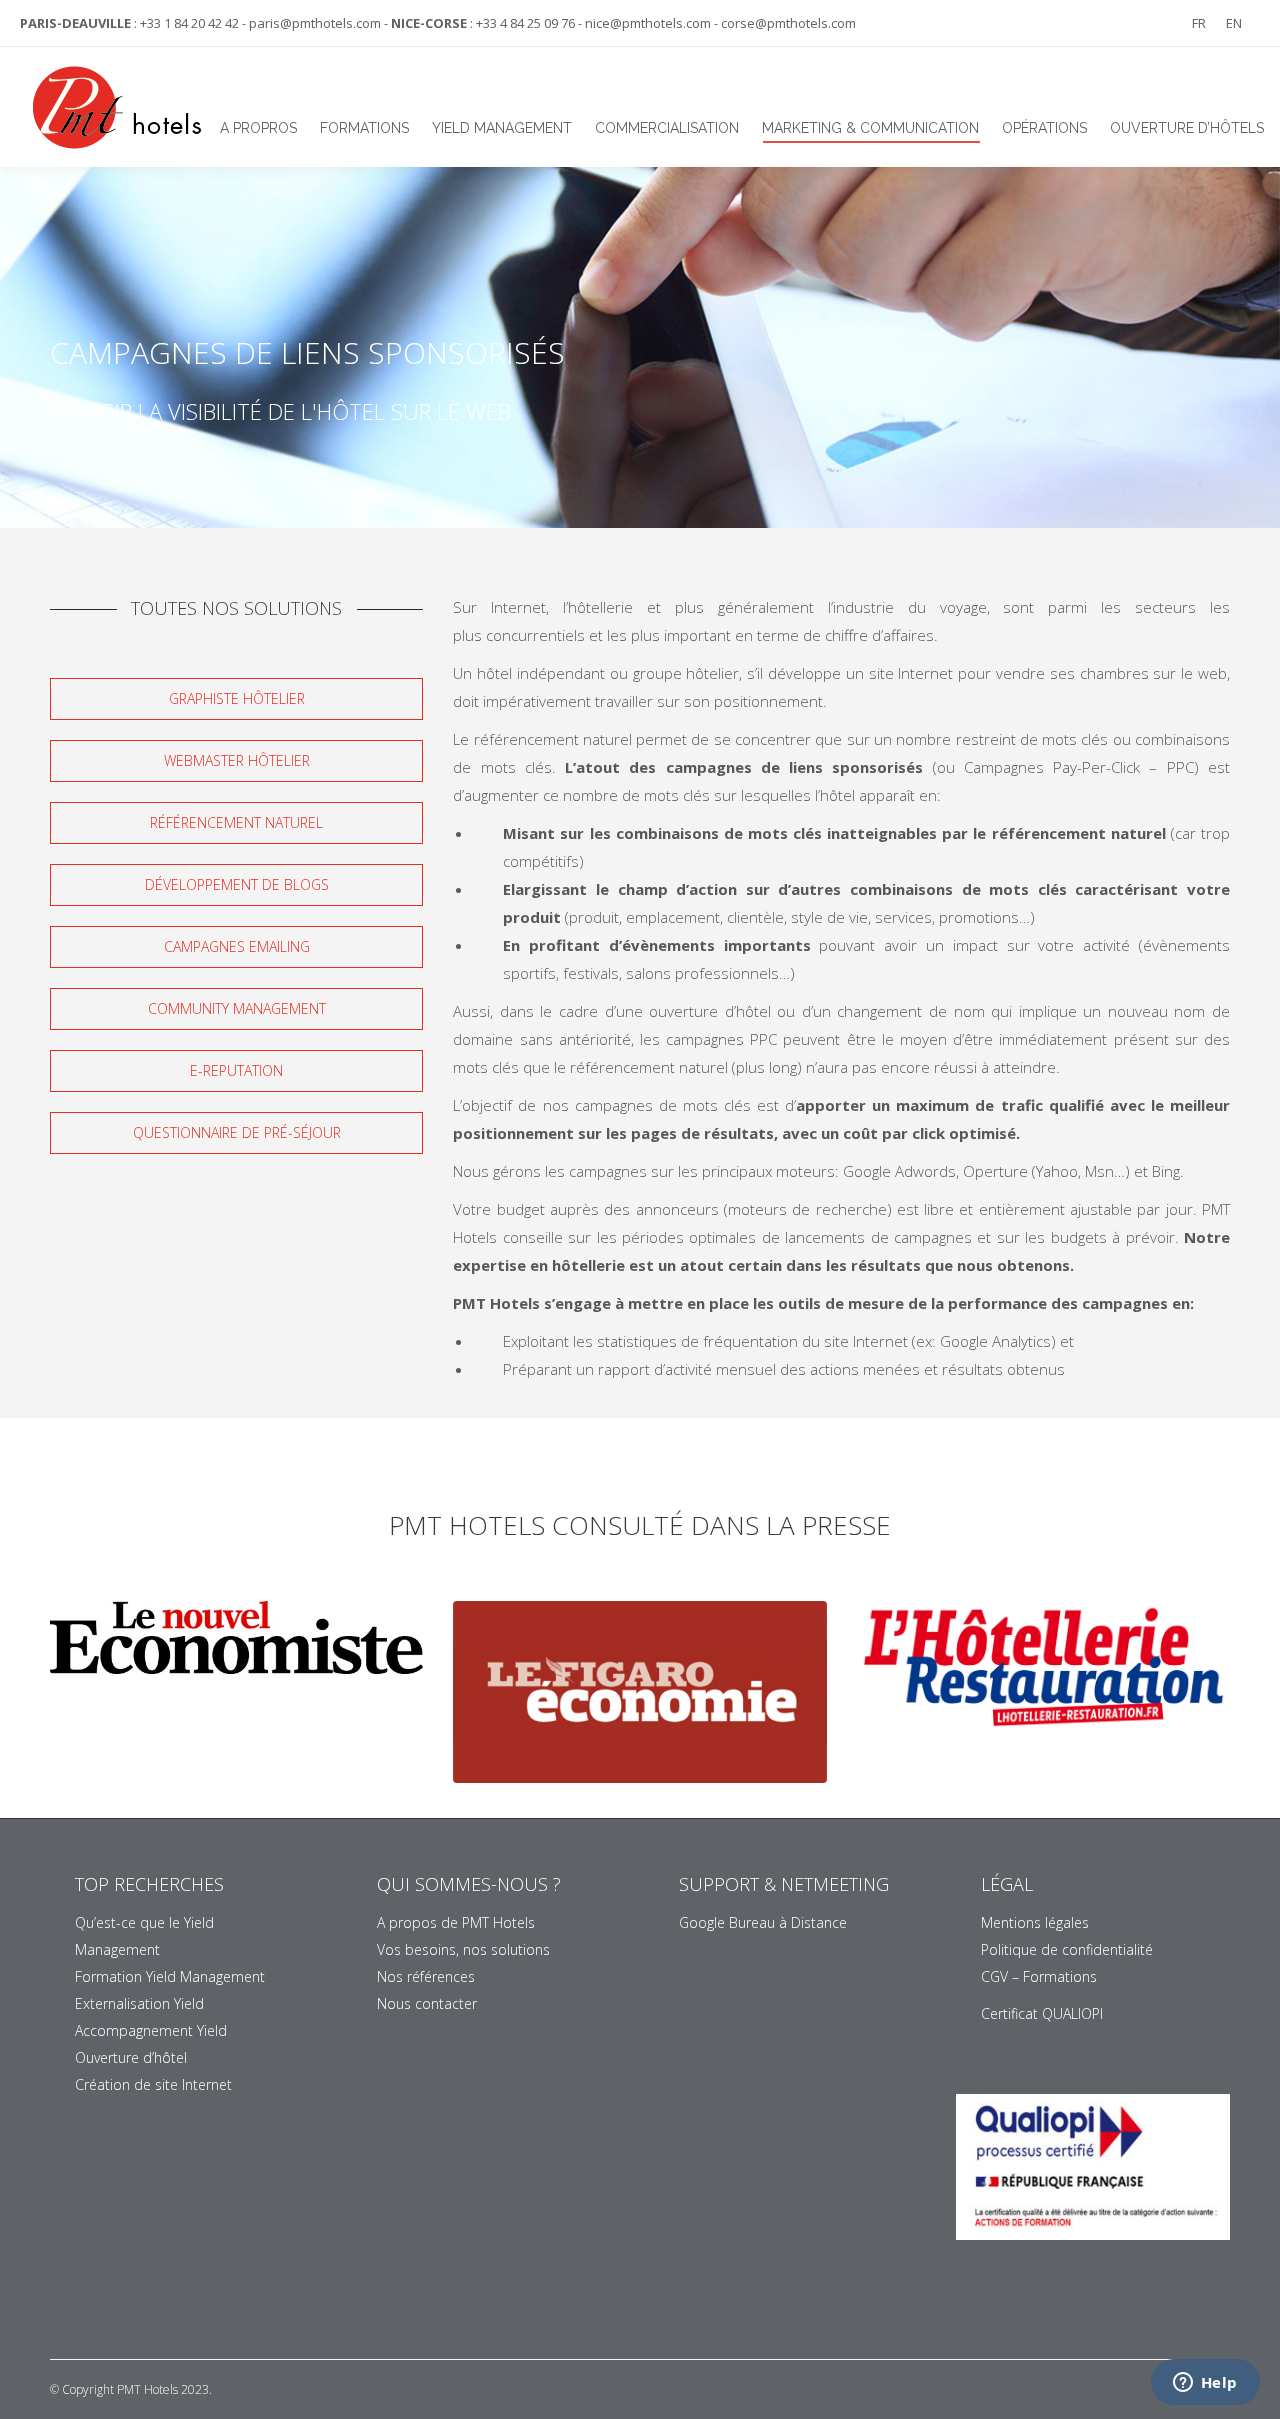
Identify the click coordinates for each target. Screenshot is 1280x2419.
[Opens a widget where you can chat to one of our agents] (1205, 2384)
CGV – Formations (1039, 1976)
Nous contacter (427, 2003)
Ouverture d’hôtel (131, 2057)
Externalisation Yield (139, 2003)
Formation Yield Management (170, 1976)
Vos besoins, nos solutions (463, 1949)
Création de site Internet (153, 2084)
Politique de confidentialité (1067, 1949)
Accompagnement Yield (151, 2030)
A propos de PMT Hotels (456, 1922)
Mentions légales (1035, 1922)
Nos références (426, 1976)
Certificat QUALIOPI (1042, 2013)
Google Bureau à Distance (763, 1922)
